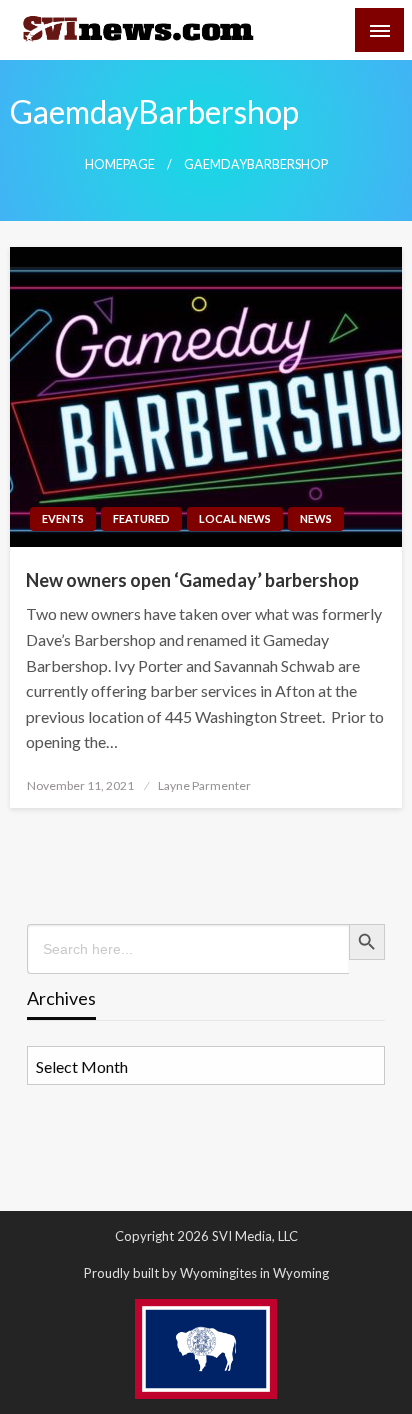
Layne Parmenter (204, 785)
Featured (141, 518)
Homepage (120, 164)
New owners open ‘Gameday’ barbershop (192, 580)
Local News (235, 518)
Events (63, 518)
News (316, 518)
